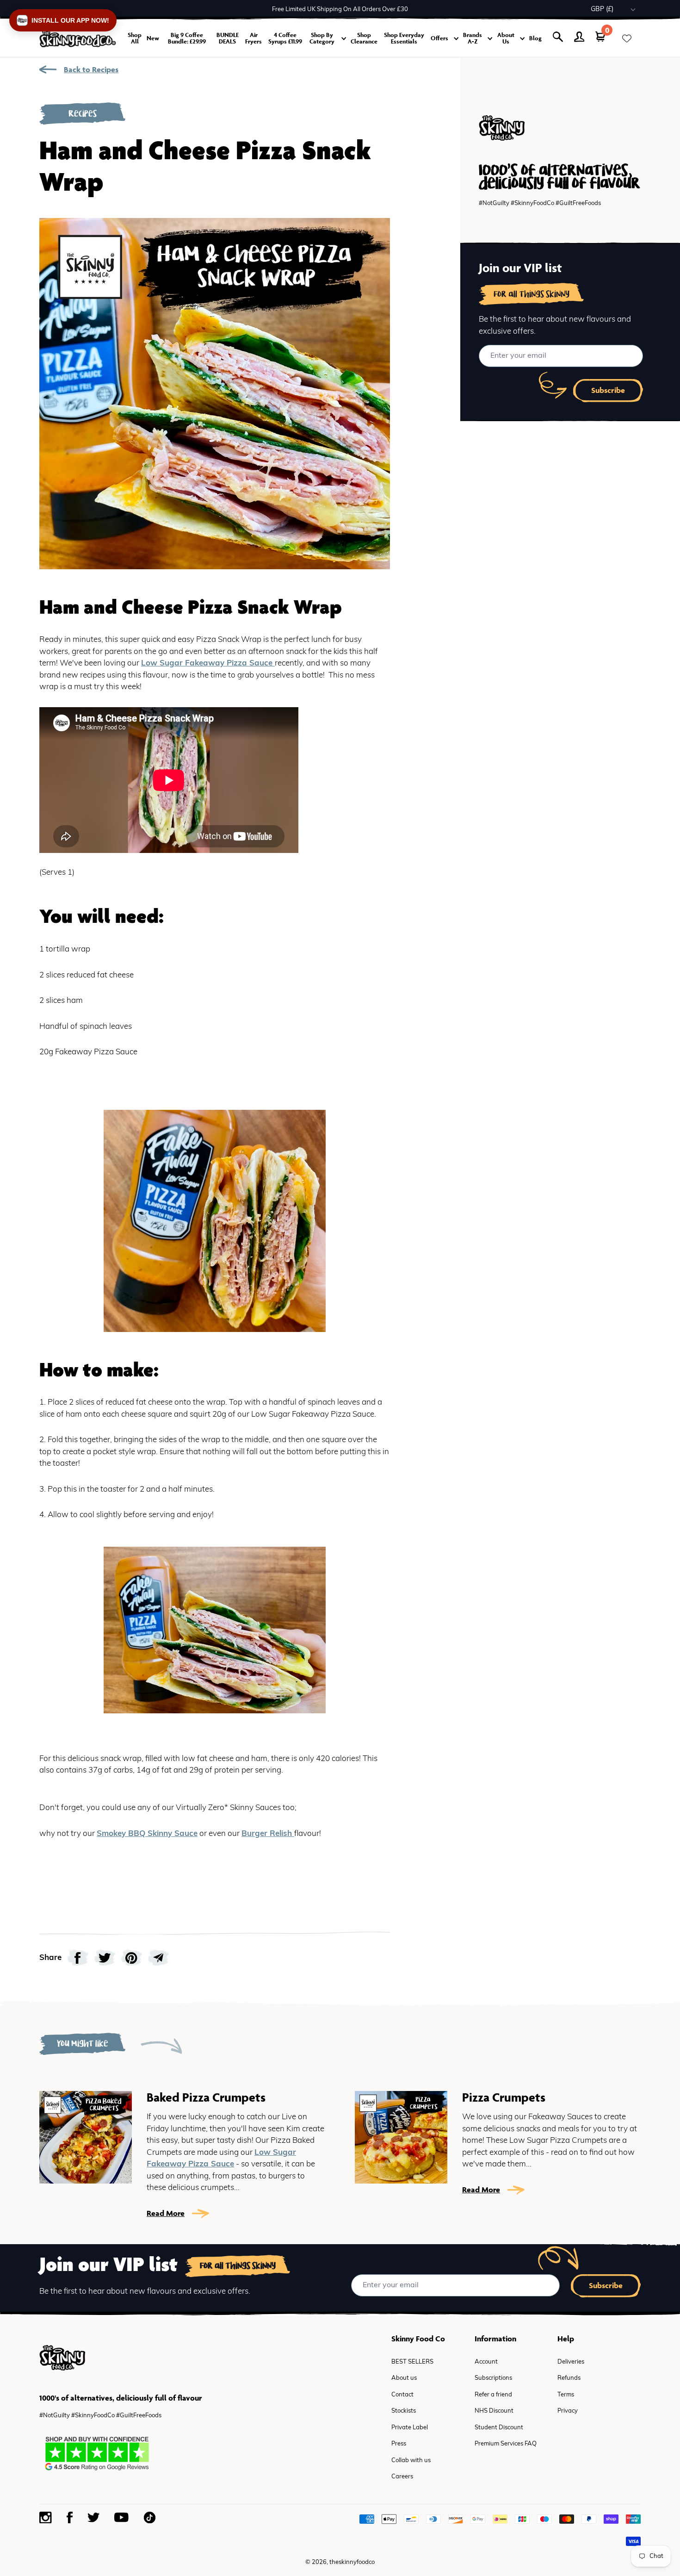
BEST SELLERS (412, 2362)
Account (486, 2362)
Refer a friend (493, 2395)
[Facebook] (70, 2517)
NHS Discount (494, 2411)
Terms (566, 2395)
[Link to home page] (78, 39)
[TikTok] (149, 2517)
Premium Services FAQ (506, 2444)
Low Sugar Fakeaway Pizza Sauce (208, 663)
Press (399, 2444)
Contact (402, 2395)
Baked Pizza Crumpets (206, 2097)
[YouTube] (121, 2517)
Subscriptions (493, 2378)
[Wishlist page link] (627, 38)
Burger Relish (268, 1834)
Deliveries (571, 2362)
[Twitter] (93, 2517)
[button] (63, 20)
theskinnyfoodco (352, 2562)
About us (404, 2378)
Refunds (569, 2378)
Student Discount (499, 2428)
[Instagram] (46, 2518)
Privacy (568, 2411)
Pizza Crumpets (504, 2097)
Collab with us (411, 2461)
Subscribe (608, 390)
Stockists (404, 2411)
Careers (402, 2477)
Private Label (410, 2428)
